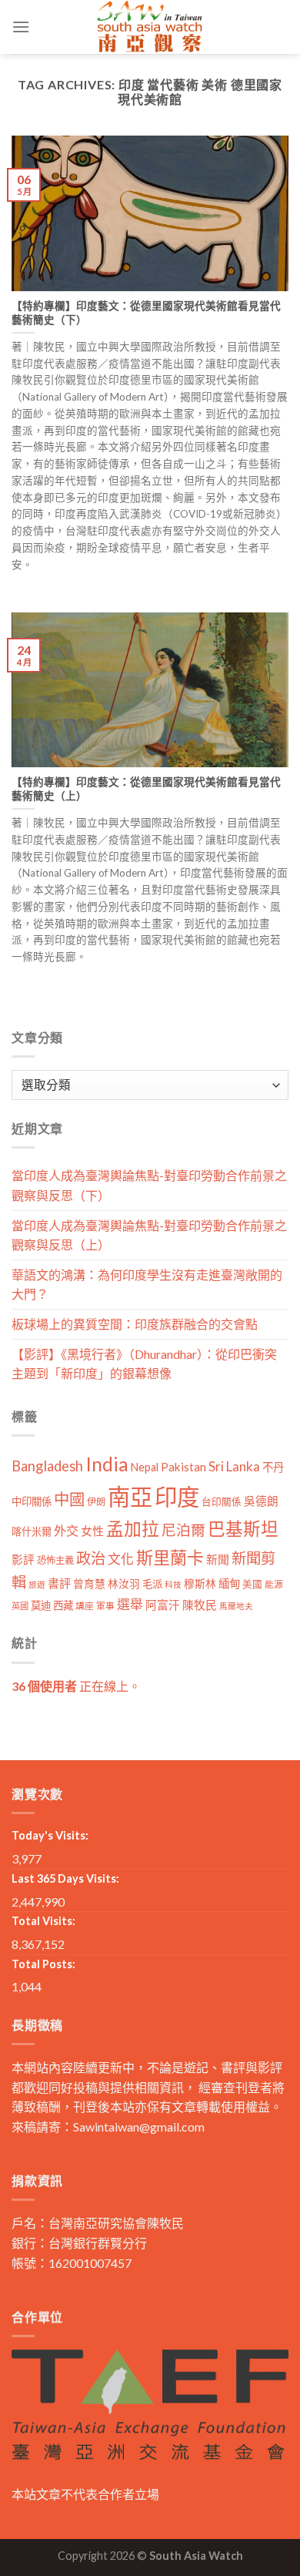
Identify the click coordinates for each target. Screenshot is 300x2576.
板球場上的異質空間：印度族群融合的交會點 (135, 1324)
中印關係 (32, 1501)
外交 (66, 1530)
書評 (59, 1583)
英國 (20, 1606)
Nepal (145, 1467)
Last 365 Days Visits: (65, 1878)
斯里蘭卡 (170, 1557)
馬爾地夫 (236, 1606)
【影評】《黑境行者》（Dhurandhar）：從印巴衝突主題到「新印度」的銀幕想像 (144, 1364)
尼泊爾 (183, 1530)
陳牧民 (200, 1605)
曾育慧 (89, 1583)
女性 (92, 1531)
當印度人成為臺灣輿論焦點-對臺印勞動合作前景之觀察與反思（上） (149, 1235)
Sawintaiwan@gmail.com (139, 2127)
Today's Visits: (50, 1835)
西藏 (63, 1605)
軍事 (105, 1606)
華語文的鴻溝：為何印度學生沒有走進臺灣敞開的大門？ (147, 1285)
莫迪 (41, 1605)
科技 (173, 1584)
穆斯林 (200, 1583)
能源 (274, 1584)
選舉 (130, 1604)
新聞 (218, 1559)
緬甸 (229, 1583)
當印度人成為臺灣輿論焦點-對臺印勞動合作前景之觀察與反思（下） (149, 1185)
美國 (252, 1584)
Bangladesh (47, 1466)
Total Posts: (43, 1964)
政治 (91, 1558)
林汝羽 (124, 1583)
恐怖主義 (55, 1560)
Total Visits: (43, 1921)
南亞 (130, 1496)
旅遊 (37, 1584)
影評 (23, 1560)
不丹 (273, 1467)
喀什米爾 (32, 1531)
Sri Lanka (234, 1466)
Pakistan (183, 1467)
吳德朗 (261, 1501)
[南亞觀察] (150, 27)
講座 (85, 1606)
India (107, 1464)
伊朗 (96, 1502)
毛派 (152, 1584)
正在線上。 (76, 1686)
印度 (177, 1496)
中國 (69, 1499)
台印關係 (222, 1502)
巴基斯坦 (243, 1529)
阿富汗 (163, 1605)
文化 (121, 1559)
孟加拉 (133, 1529)
